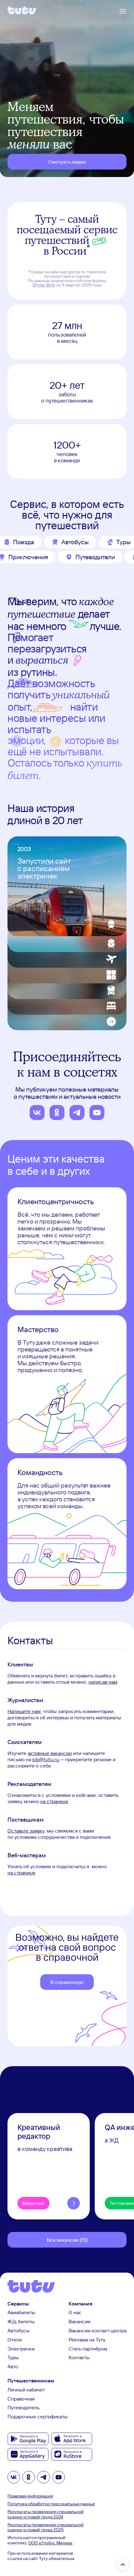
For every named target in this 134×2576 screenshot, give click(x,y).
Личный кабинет (26, 2390)
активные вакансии (50, 1753)
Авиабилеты (21, 2312)
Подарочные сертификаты (38, 2416)
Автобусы (19, 2330)
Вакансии (79, 2321)
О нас (75, 2312)
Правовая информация (30, 2496)
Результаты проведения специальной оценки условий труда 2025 (45, 2527)
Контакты (79, 2357)
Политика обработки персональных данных (51, 2504)
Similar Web (44, 285)
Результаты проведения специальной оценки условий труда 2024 (45, 2514)
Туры (13, 2357)
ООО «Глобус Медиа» (50, 2543)
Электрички (21, 2349)
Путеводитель (24, 2407)
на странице (54, 1801)
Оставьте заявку (26, 1831)
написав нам (103, 1682)
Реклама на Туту (87, 2340)
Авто (13, 2366)
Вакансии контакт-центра (98, 2330)
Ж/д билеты (21, 2321)
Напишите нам (24, 1711)
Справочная (21, 2399)
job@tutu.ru (46, 1759)
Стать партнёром (88, 2349)
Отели (15, 2340)
